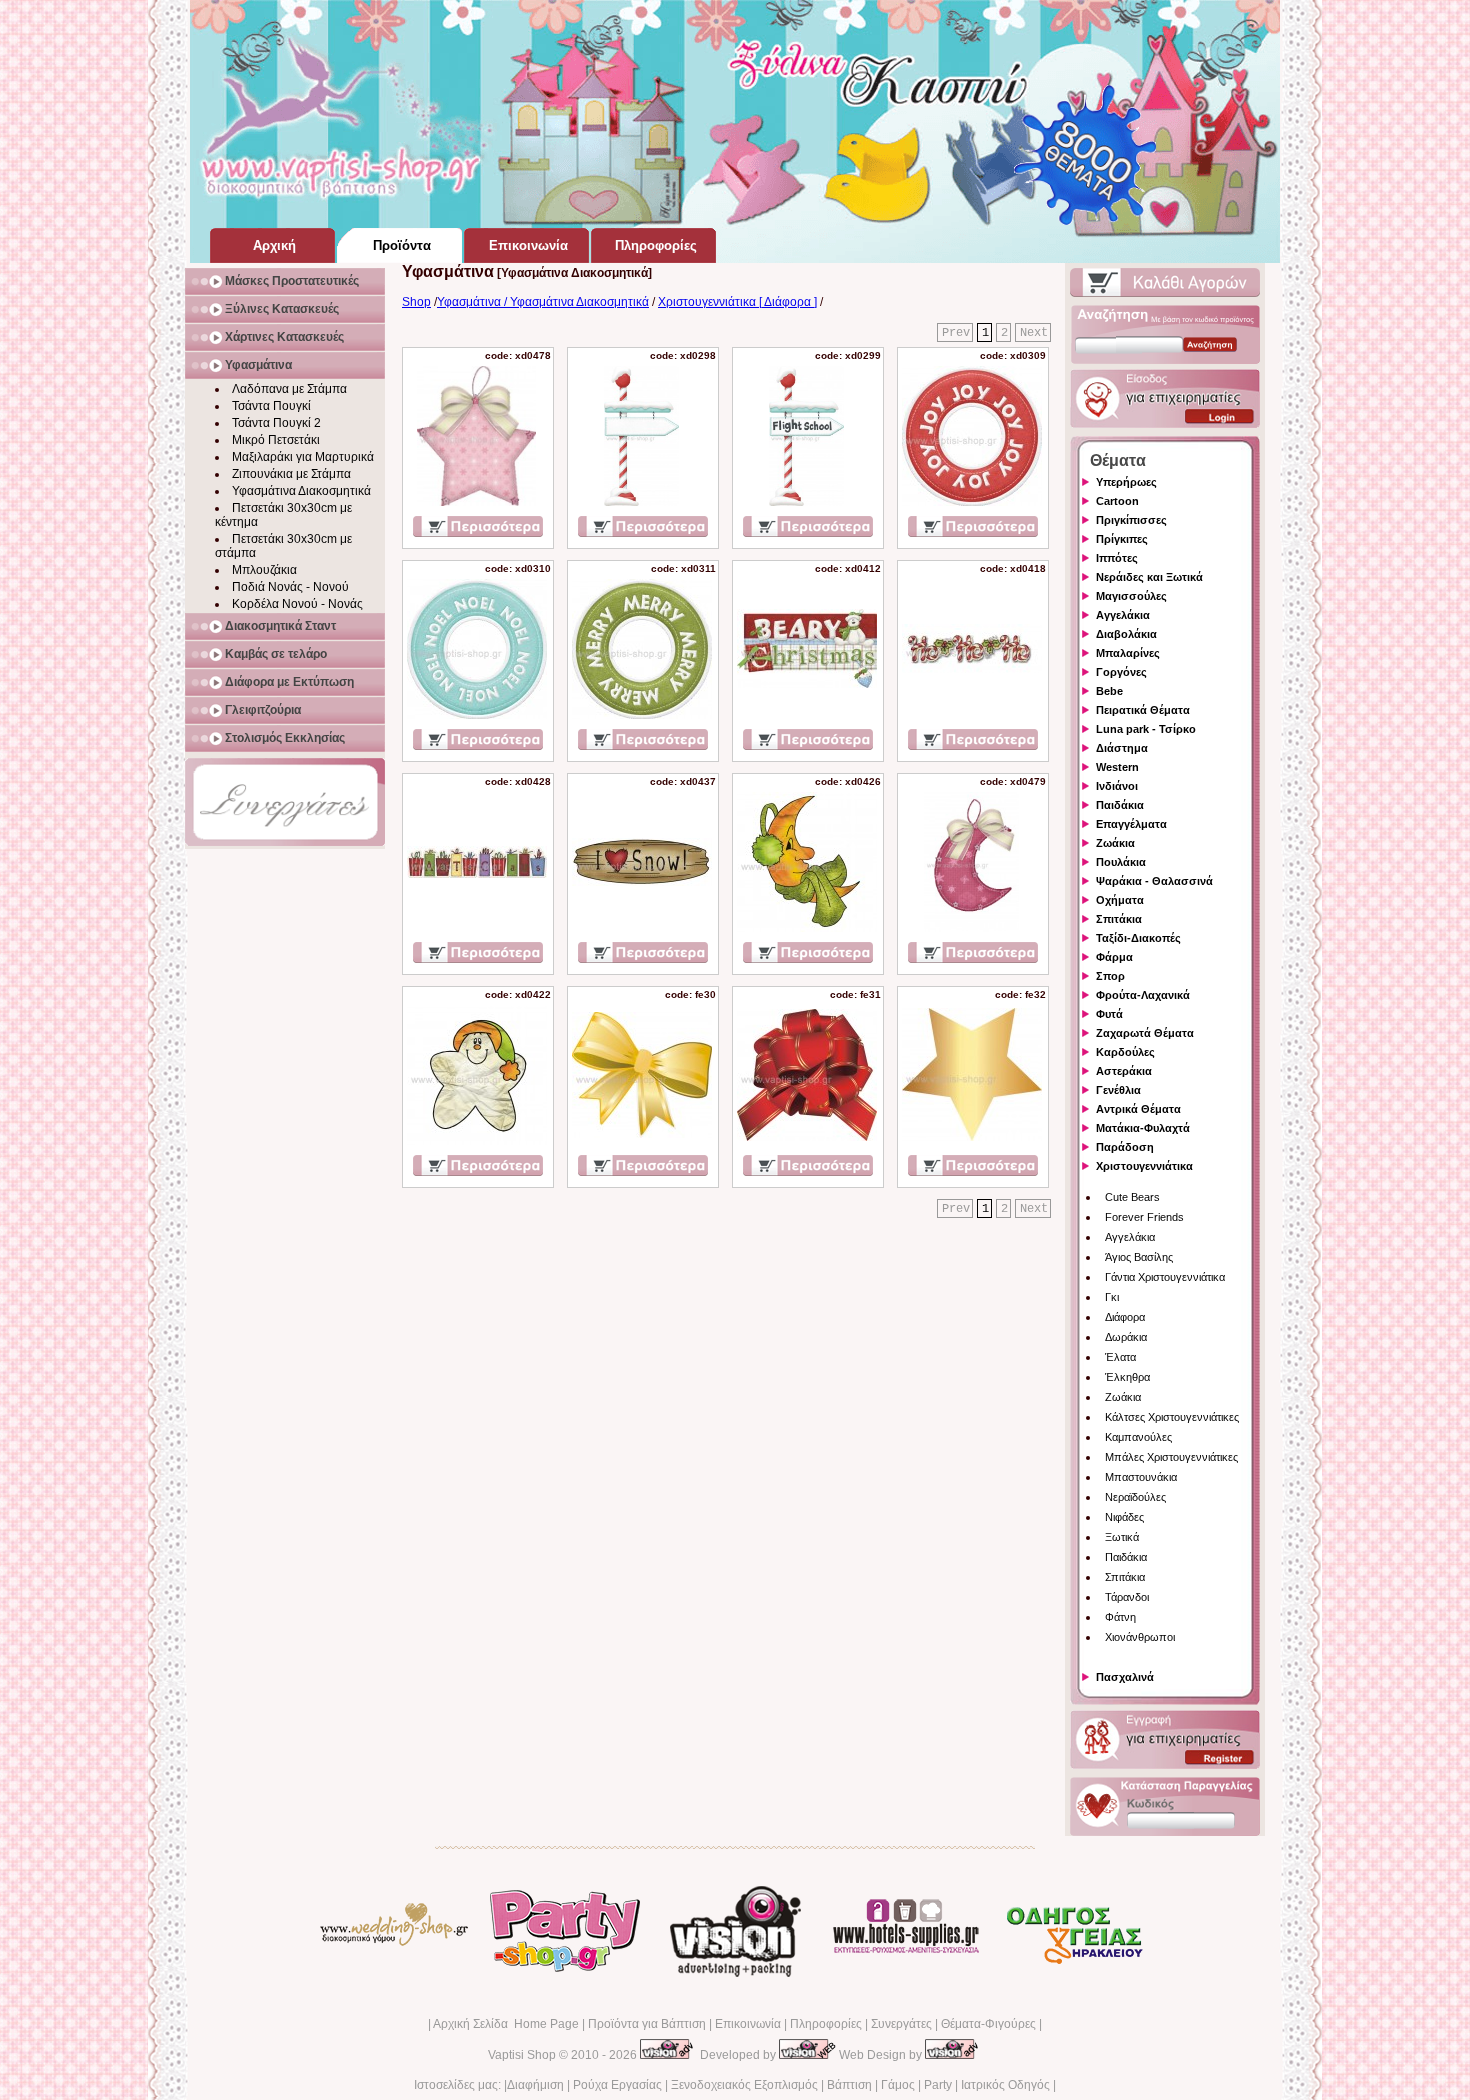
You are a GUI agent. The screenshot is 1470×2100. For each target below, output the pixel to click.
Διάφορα (1125, 1317)
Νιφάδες (1124, 1517)
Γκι (1112, 1297)
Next (1034, 333)
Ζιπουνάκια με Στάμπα (291, 474)
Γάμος (898, 2085)
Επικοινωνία (748, 2024)
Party (938, 2085)
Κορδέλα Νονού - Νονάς (297, 604)
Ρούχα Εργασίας (617, 2085)
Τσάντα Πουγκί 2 (276, 423)
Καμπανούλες (1138, 1437)
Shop (416, 302)
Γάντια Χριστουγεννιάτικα (1165, 1277)
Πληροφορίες (826, 2024)
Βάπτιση (849, 2085)
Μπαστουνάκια (1141, 1477)
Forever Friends (1144, 1217)
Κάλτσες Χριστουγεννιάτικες (1172, 1417)
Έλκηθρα (1127, 1377)
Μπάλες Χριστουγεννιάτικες (1171, 1457)
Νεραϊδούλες (1135, 1497)
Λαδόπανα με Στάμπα (289, 389)
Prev (956, 333)
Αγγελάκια (1130, 1237)
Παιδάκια (1126, 1557)
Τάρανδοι (1127, 1597)
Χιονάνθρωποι (1140, 1637)
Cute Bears (1132, 1197)
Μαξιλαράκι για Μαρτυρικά (303, 457)
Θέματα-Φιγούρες (988, 2024)
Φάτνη (1120, 1617)
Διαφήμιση (535, 2085)
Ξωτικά (1122, 1537)
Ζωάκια (1123, 1397)
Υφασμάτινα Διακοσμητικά (301, 491)
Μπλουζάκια (264, 570)
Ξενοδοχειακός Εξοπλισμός (744, 2085)
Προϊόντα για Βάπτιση (647, 2024)
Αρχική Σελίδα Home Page (506, 2024)
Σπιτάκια (1125, 1577)
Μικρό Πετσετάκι (276, 440)
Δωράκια (1126, 1337)
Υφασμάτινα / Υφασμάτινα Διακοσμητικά (543, 302)
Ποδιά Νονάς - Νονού (290, 587)
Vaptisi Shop (522, 2055)
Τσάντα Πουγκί (271, 406)
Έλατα (1120, 1357)
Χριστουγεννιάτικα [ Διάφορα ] (737, 302)
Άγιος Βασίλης (1139, 1257)
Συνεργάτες (901, 2024)
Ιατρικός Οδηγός (1005, 2085)
